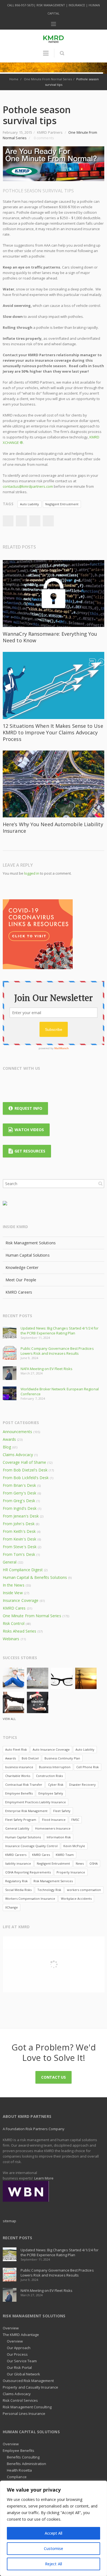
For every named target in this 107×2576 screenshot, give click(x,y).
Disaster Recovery (82, 1785)
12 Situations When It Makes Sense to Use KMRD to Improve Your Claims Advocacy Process (53, 732)
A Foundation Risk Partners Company (34, 2129)
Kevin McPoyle (74, 1846)
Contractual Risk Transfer (24, 1785)
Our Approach (19, 2348)
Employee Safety (51, 1793)
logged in (32, 873)
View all (9, 1719)
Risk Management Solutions (31, 1243)
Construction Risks (49, 1776)
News (80, 1863)
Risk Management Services (53, 1881)
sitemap (9, 2221)
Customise (54, 2548)
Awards (9, 1439)
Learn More (44, 2178)
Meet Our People (21, 1280)
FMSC (75, 1820)
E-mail (61, 1082)
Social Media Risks (18, 1890)
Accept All (54, 2533)
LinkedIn (8, 521)
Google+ (48, 521)
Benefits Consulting (23, 2457)
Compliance (17, 2477)
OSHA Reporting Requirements (28, 1872)
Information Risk (59, 1837)
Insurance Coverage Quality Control (31, 1846)
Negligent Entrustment (62, 504)
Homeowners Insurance (53, 1828)
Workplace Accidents (76, 1899)
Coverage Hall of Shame (24, 1462)
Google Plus (29, 1082)
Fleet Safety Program (21, 1820)
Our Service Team (22, 2361)
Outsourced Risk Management (28, 2381)
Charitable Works (18, 1776)
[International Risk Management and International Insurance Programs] (26, 2191)
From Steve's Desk (20, 1547)
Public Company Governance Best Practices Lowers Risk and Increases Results (57, 1351)
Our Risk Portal (19, 2367)
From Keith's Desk (19, 1531)
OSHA (94, 1863)
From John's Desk (19, 1524)
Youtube (51, 1082)
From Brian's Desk (19, 1485)
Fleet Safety (62, 1811)
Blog (7, 1447)
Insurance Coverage (21, 1600)
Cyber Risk (56, 1785)
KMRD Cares (14, 1608)
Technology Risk (49, 1890)
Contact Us (54, 2077)
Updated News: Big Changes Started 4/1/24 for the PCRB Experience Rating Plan (60, 1331)
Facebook (21, 521)
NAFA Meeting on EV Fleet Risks (47, 1369)
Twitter (35, 521)
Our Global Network (23, 2374)
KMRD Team (65, 1855)
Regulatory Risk (16, 1881)
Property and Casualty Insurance (30, 2387)
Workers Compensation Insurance (30, 1899)
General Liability (17, 1828)
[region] (54, 2528)
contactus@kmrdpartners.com (28, 486)
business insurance (19, 1767)
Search (100, 1183)
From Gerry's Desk (19, 1493)
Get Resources (30, 1151)
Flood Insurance (54, 1820)
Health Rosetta (19, 2470)
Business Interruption (55, 1767)
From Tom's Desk (19, 1554)
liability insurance (18, 1863)
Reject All (54, 2564)
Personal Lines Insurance (24, 2414)
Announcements (17, 1432)
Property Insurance (71, 1872)
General (10, 1562)
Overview (11, 2328)
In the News (14, 1585)
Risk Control (14, 1623)
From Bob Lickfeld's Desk (26, 1478)
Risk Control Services (20, 2400)
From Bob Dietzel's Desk (25, 1470)
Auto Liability (29, 504)
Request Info (28, 1108)
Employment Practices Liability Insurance (36, 1802)
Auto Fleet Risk (16, 1749)
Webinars (11, 1639)
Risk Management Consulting (27, 2407)
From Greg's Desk (19, 1501)
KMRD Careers (19, 1292)
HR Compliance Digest (23, 1570)
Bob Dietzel (30, 1758)
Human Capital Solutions (28, 1255)
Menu (54, 24)
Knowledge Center (22, 1267)
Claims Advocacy (18, 1455)
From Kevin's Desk (19, 1539)
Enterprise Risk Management (26, 1811)
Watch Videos (29, 1130)
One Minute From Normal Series (48, 79)
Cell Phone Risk (88, 1767)
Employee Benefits (19, 1793)
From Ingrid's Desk (20, 1508)
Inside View (13, 1593)
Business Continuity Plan (62, 1758)
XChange (12, 1907)
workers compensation (84, 1890)
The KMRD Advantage (21, 2335)
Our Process (17, 2354)
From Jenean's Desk (21, 1516)
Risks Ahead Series (19, 1631)
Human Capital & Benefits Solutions (35, 1577)
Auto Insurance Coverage (51, 1749)
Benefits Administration (27, 2464)
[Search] (62, 53)
